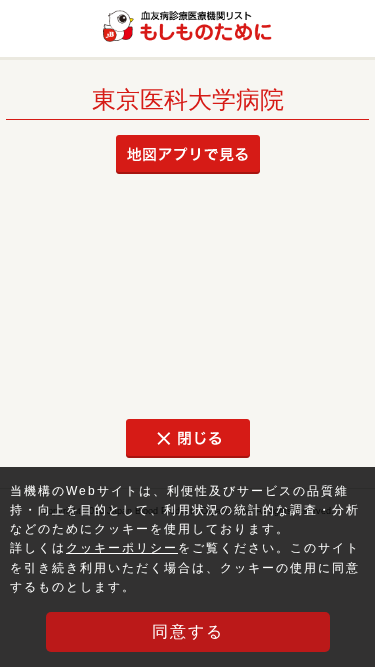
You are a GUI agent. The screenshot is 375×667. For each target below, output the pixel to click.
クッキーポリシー (122, 548)
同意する (188, 631)
